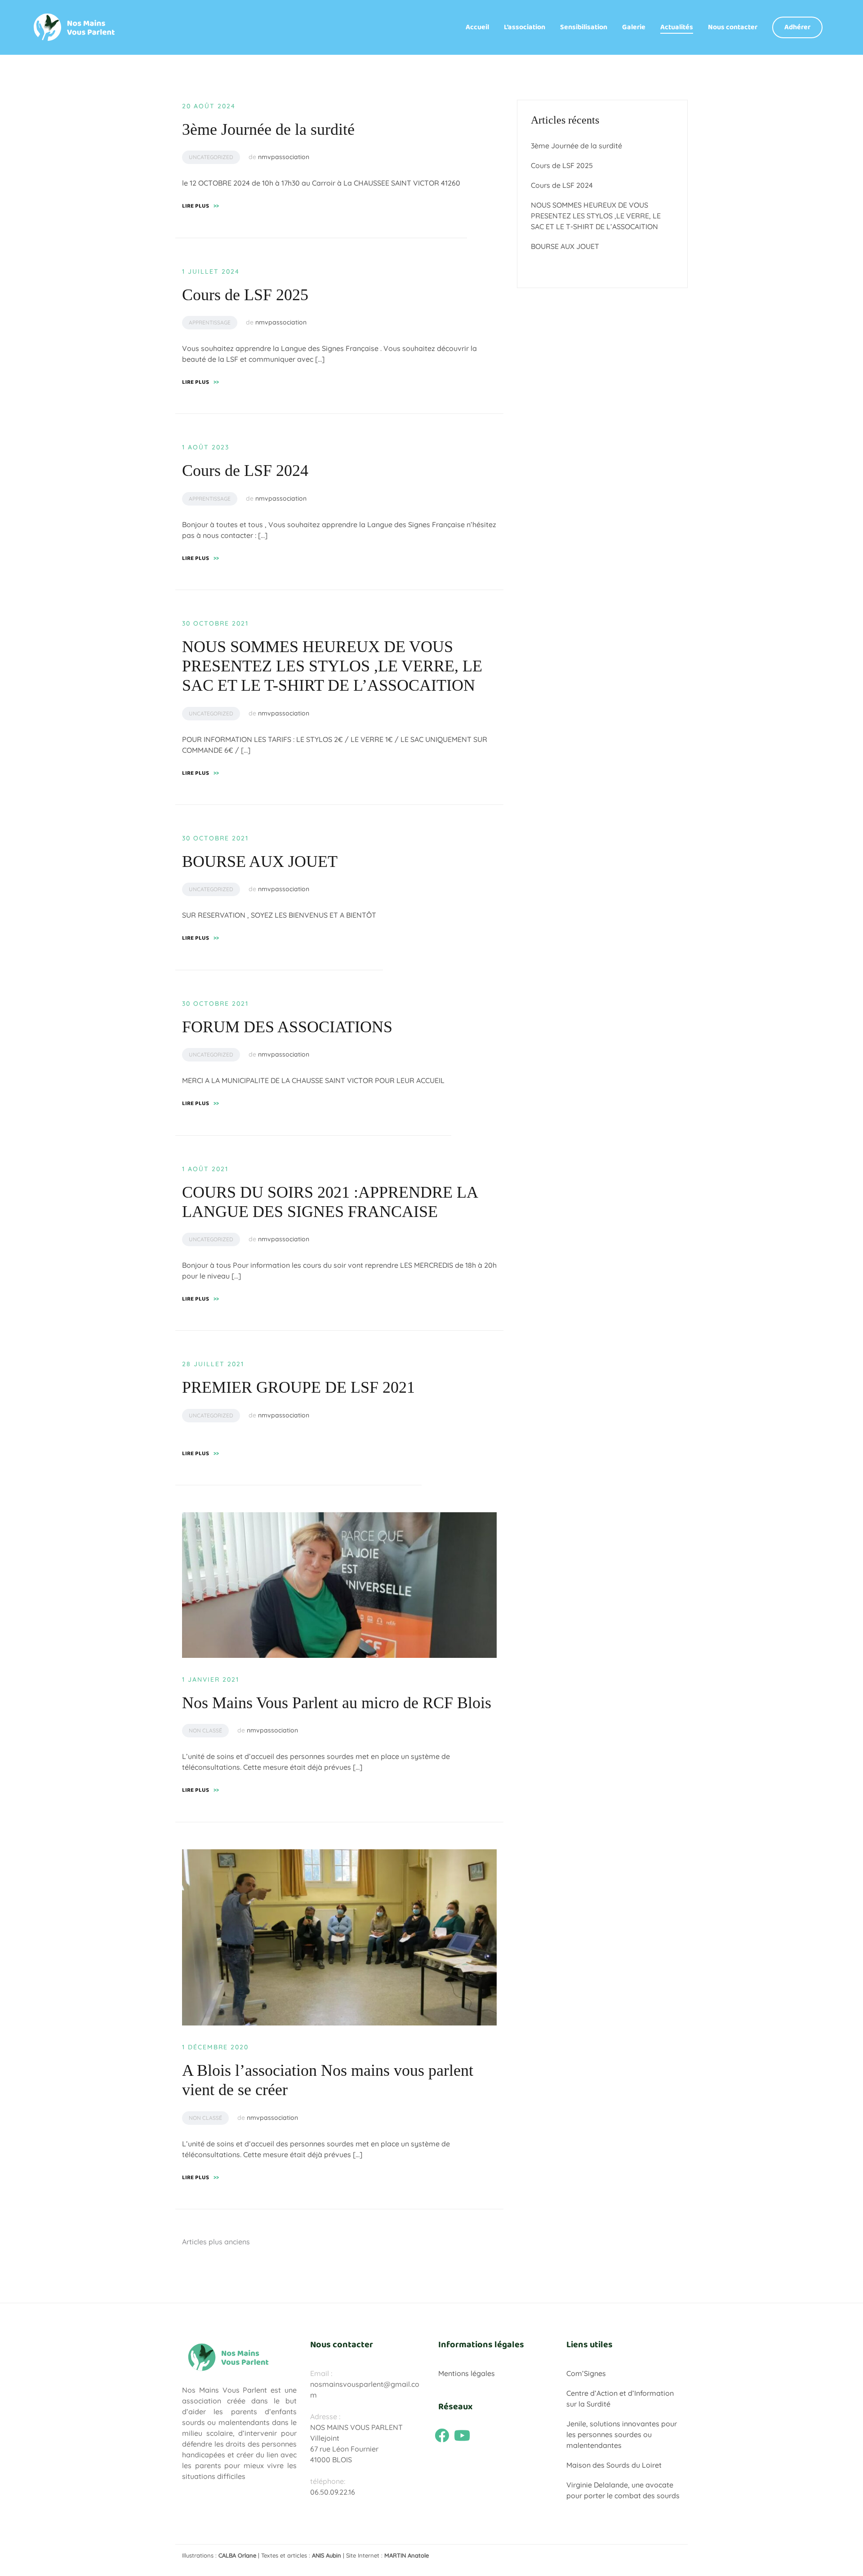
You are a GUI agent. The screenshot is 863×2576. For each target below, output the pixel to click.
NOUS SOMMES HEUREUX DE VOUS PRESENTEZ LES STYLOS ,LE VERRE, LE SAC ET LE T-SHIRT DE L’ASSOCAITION (332, 666)
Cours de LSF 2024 (245, 471)
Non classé (205, 1730)
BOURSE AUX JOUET (260, 862)
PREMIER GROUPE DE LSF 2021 (298, 1387)
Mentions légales (467, 2373)
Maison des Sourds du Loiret (614, 2465)
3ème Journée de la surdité (268, 129)
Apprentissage (210, 322)
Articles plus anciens (216, 2242)
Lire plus (200, 206)
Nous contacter (733, 27)
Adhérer (797, 27)
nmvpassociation (284, 157)
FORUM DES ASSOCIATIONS (287, 1027)
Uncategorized (211, 157)
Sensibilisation (584, 27)
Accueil (477, 27)
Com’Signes (586, 2373)
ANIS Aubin (327, 2555)
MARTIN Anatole (407, 2555)
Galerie (634, 27)
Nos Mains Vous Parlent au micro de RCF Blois (337, 1703)
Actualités (677, 27)
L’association (525, 27)
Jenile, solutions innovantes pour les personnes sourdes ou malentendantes (622, 2434)
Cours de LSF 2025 (245, 295)
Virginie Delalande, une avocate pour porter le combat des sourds (623, 2490)
